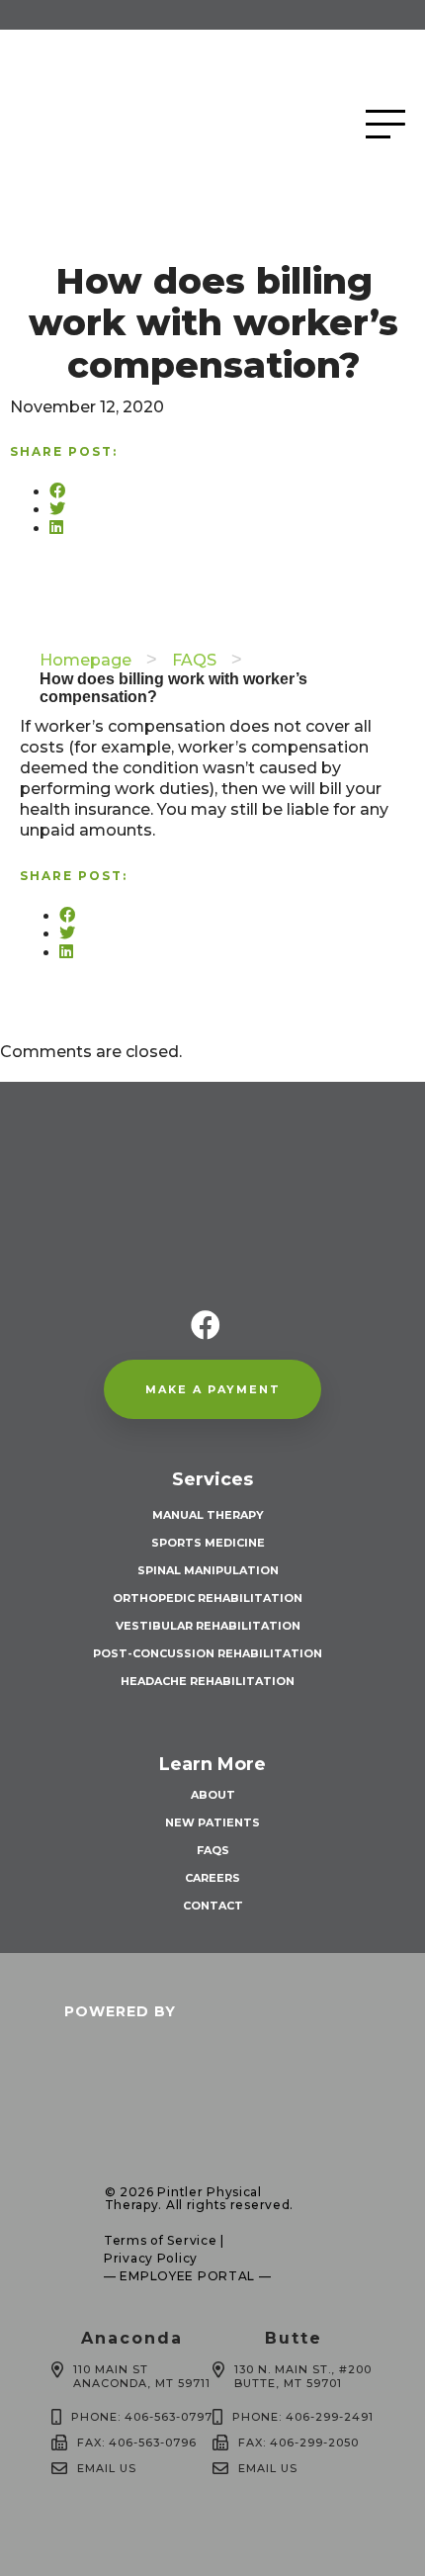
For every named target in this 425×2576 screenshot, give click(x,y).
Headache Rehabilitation (208, 1681)
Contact (213, 1906)
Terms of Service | (164, 2240)
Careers (212, 1878)
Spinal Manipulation (208, 1570)
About (213, 1795)
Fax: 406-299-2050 (298, 2443)
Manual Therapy (208, 1515)
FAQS (194, 660)
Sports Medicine (208, 1543)
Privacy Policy (151, 2258)
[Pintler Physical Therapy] (158, 124)
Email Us (107, 2468)
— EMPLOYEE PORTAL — (188, 2276)
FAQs (213, 1850)
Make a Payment (213, 1389)
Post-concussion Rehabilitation (208, 1653)
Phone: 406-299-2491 (303, 2417)
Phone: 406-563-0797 (142, 2417)
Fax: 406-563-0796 (137, 2443)
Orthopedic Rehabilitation (208, 1598)
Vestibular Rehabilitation (208, 1626)
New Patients (212, 1822)
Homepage (85, 660)
